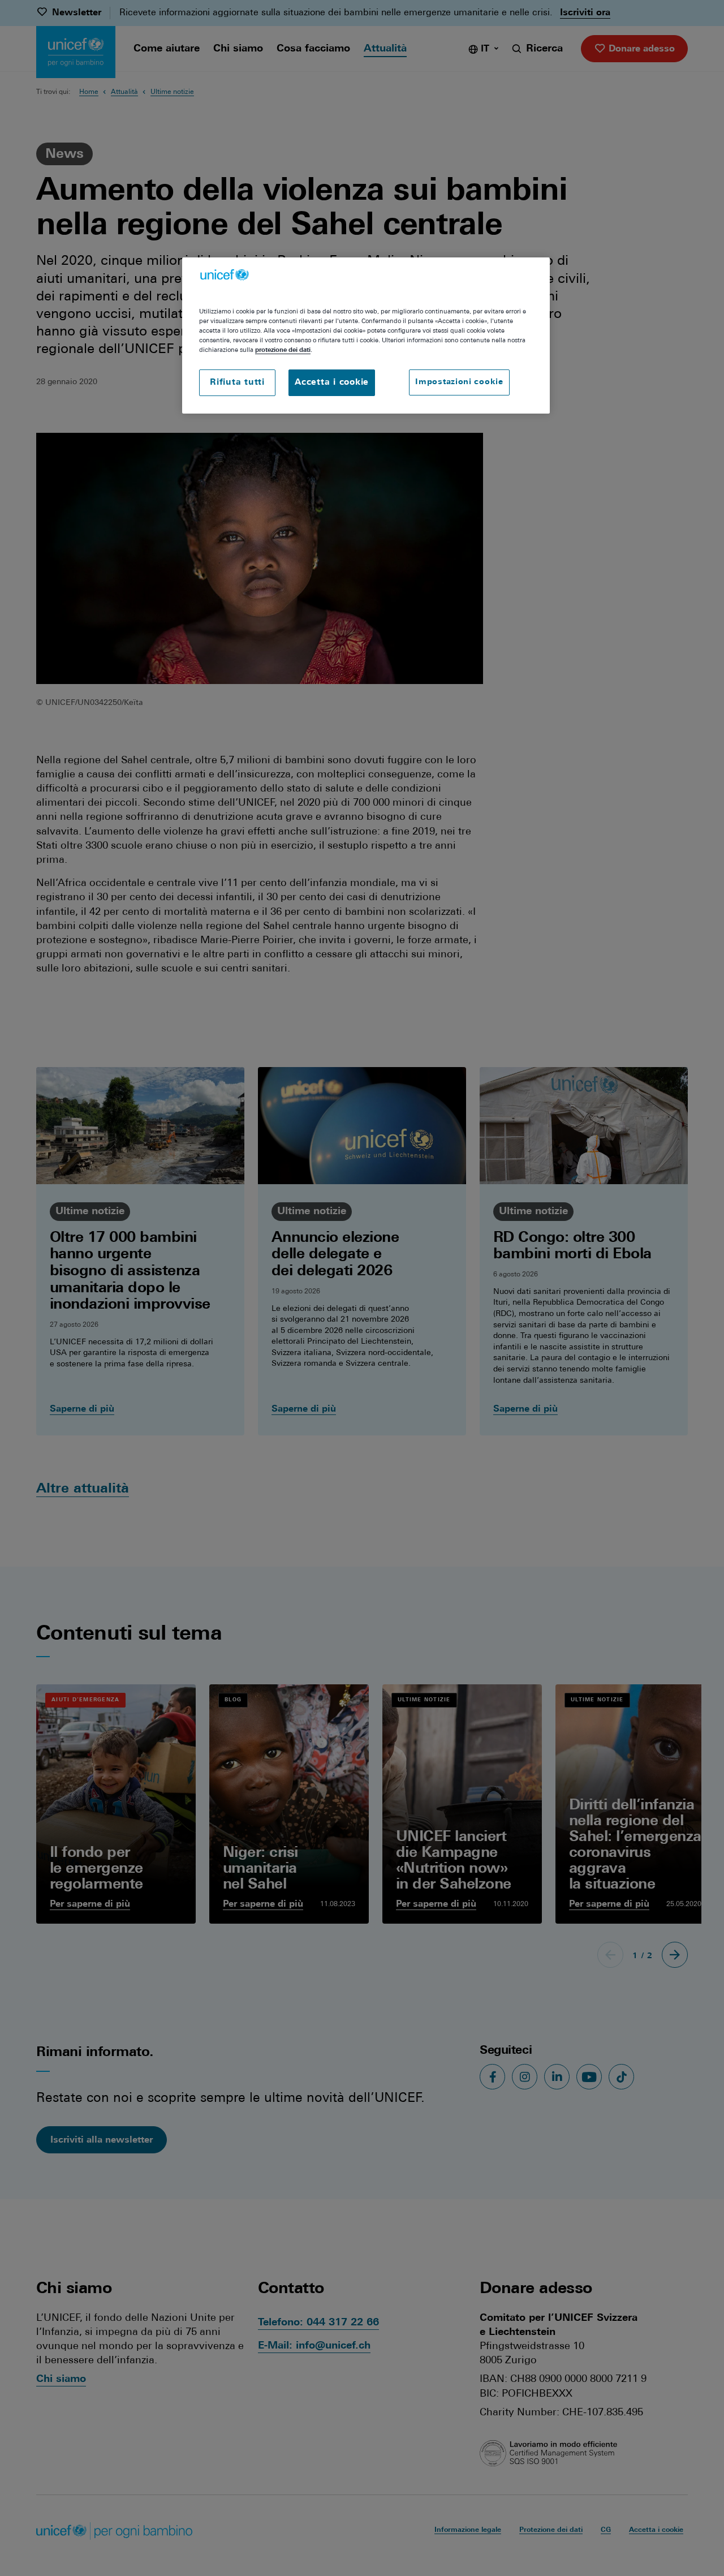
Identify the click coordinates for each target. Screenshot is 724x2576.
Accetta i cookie (332, 383)
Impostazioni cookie (459, 382)
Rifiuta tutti (237, 383)
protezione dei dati (283, 350)
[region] (366, 336)
